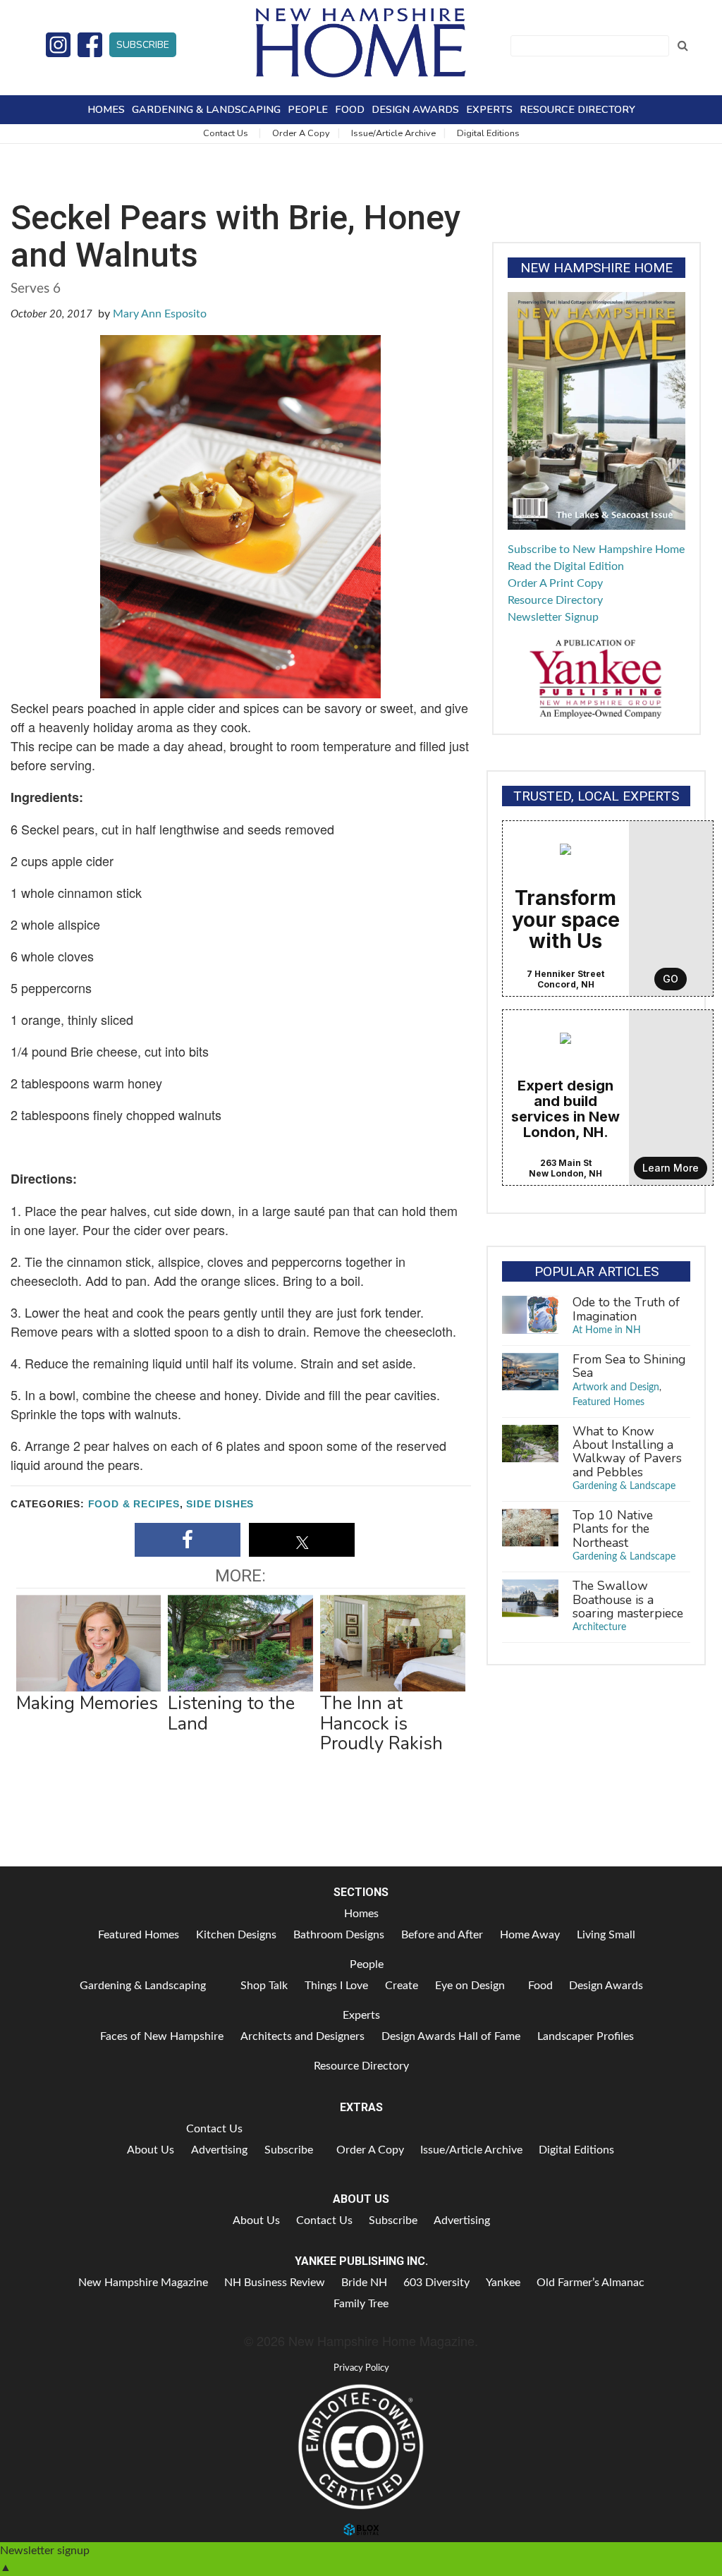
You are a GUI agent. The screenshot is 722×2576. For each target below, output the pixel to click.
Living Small (606, 1935)
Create (402, 1986)
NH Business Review (275, 2283)
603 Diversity (436, 2283)
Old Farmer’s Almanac (591, 2283)
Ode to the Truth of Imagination (626, 1309)
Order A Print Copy (555, 583)
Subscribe (143, 45)
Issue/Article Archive (393, 133)
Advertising (219, 2150)
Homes (106, 109)
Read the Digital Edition (566, 566)
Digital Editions (488, 133)
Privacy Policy (361, 2368)
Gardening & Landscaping (206, 109)
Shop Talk (264, 1986)
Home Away (530, 1935)
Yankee (503, 2283)
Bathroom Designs (339, 1935)
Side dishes (220, 1504)
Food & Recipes (134, 1504)
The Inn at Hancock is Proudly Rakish (381, 1723)
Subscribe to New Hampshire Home (596, 549)
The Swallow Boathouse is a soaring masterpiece (628, 1599)
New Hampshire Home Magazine (361, 42)
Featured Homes (608, 1402)
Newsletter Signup (553, 617)
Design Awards (415, 109)
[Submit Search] (683, 46)
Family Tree (361, 2304)
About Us (151, 2150)
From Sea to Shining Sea (629, 1366)
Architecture (599, 1627)
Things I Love (336, 1986)
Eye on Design (470, 1986)
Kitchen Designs (236, 1935)
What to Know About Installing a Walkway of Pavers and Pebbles (627, 1452)
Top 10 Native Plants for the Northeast (613, 1529)
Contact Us (226, 133)
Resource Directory (577, 109)
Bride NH (364, 2283)
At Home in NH (607, 1330)
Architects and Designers (302, 2036)
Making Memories (87, 1703)
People (308, 109)
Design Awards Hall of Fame (451, 2036)
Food (350, 109)
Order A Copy (301, 133)
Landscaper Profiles (586, 2036)
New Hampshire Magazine (143, 2283)
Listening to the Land (231, 1713)
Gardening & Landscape (624, 1486)
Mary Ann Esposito (160, 314)
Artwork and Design (616, 1387)
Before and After (442, 1935)
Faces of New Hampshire (162, 2036)
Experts (489, 109)
